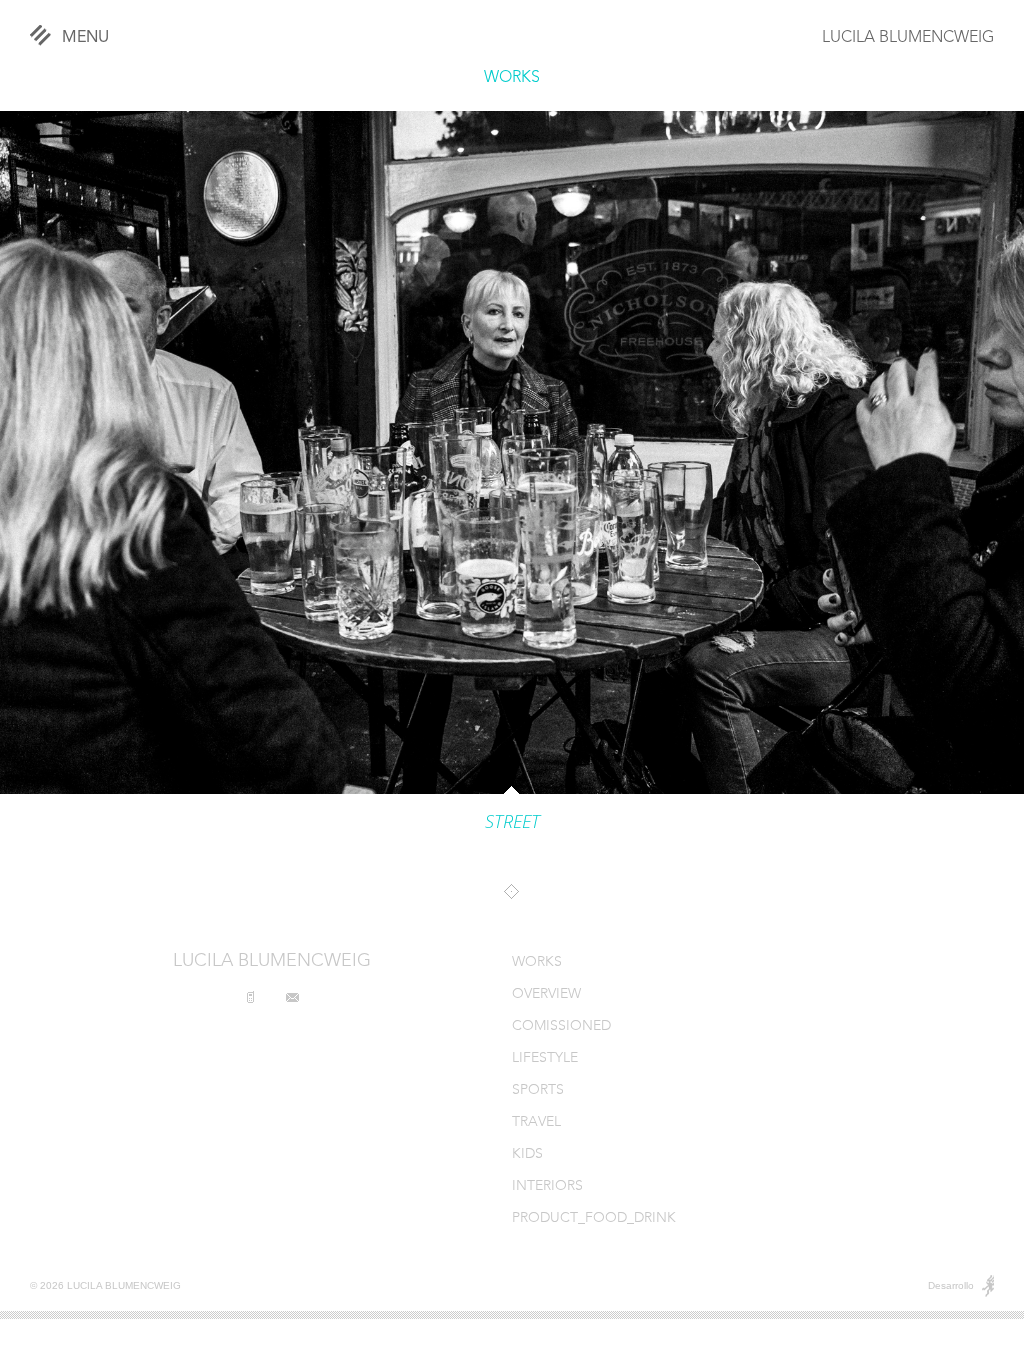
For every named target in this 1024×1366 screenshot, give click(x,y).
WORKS (512, 78)
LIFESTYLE (545, 1058)
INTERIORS (547, 1186)
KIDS (527, 1154)
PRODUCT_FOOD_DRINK (594, 1218)
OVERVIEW (546, 994)
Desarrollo (951, 1285)
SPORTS (538, 1090)
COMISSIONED (561, 1026)
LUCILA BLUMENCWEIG (908, 38)
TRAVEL (536, 1122)
